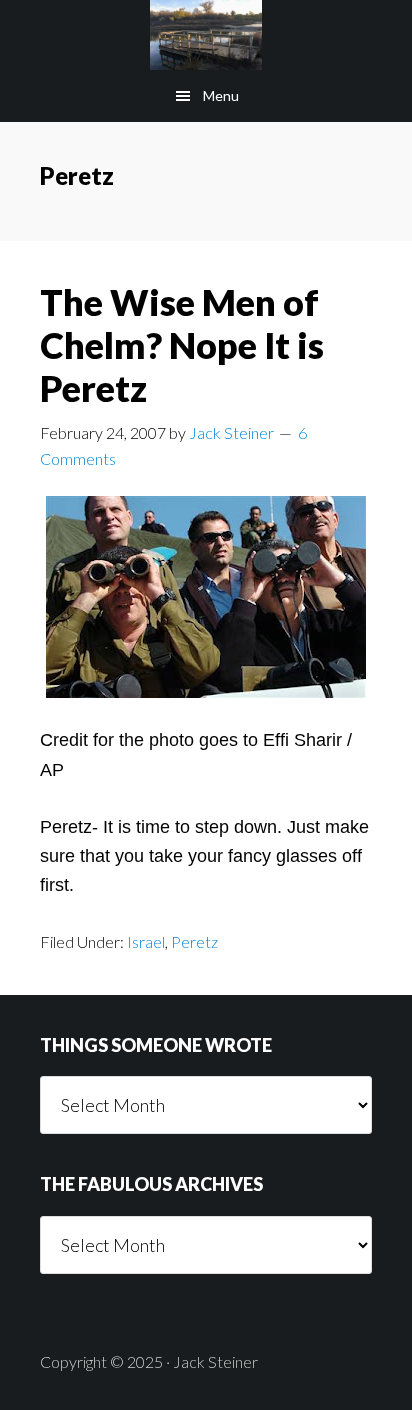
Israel (146, 941)
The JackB (206, 35)
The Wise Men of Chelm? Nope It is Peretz (182, 345)
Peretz (194, 941)
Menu (221, 95)
